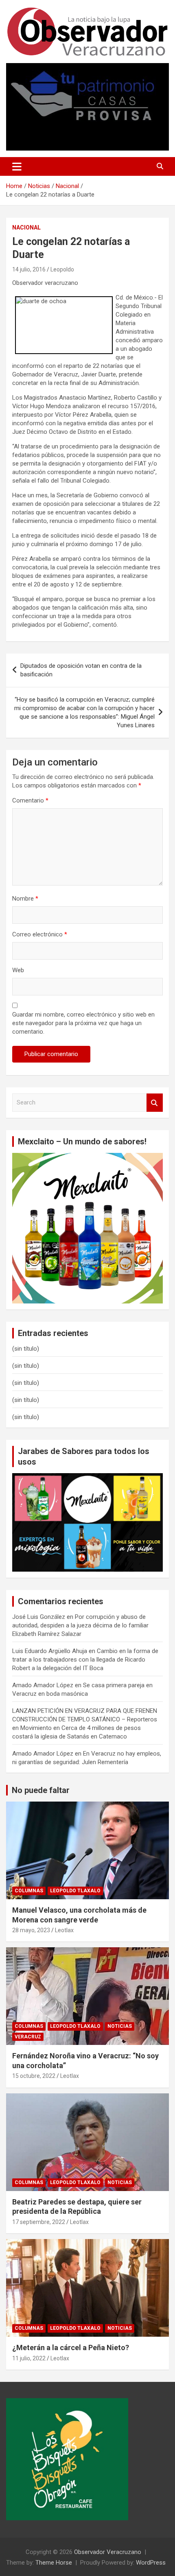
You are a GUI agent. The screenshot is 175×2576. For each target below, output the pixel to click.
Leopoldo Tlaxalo (75, 1891)
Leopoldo (62, 269)
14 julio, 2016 (29, 269)
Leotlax (64, 1930)
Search (155, 1103)
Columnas (29, 1891)
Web (18, 970)
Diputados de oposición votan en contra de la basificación (81, 670)
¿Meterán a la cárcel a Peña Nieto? (71, 2347)
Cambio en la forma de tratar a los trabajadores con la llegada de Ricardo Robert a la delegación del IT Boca (85, 1660)
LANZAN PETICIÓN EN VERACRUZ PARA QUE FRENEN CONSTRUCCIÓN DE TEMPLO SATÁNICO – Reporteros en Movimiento (85, 1719)
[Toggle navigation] (17, 166)
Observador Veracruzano (108, 2552)
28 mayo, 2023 (31, 1930)
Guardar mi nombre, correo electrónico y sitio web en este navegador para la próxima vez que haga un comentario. (83, 1023)
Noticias (120, 2026)
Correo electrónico (40, 934)
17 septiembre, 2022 (39, 2222)
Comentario (30, 800)
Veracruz (28, 2037)
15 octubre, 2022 (34, 2076)
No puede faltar (41, 1790)
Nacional (26, 227)
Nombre (25, 899)
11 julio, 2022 (29, 2358)
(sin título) (26, 1349)
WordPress (151, 2563)
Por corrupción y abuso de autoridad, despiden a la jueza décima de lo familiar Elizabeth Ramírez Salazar (80, 1625)
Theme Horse (54, 2563)
